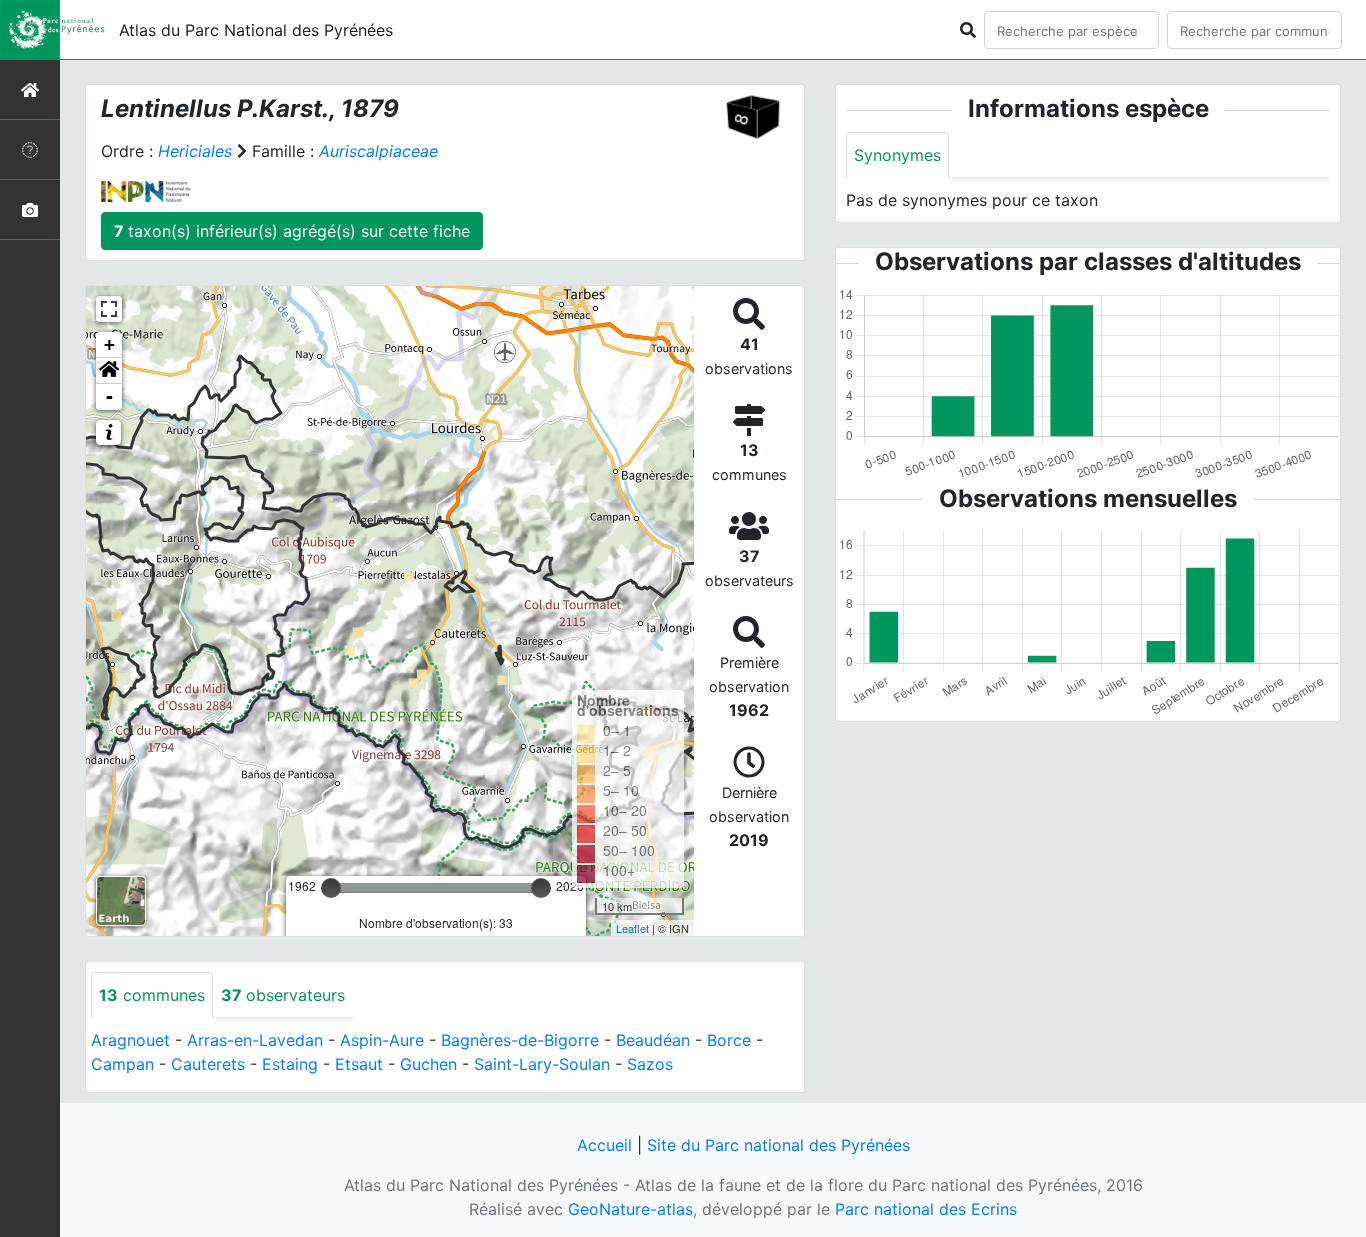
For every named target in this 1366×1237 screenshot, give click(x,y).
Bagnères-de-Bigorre (520, 1040)
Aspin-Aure (382, 1040)
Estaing (290, 1064)
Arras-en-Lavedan (255, 1040)
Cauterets (208, 1064)
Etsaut (359, 1064)
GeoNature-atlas (630, 1209)
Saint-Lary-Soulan (542, 1064)
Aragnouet (130, 1040)
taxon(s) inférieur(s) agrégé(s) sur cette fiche (292, 231)
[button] (109, 371)
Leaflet (632, 928)
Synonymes (897, 155)
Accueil (604, 1145)
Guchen (428, 1064)
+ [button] (109, 344)
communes (152, 995)
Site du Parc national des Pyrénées (778, 1145)
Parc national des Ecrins (926, 1209)
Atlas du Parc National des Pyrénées (256, 30)
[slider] (331, 888)
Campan (122, 1064)
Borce (729, 1040)
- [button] (109, 396)
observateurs (283, 995)
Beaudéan (653, 1040)
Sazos (650, 1064)
